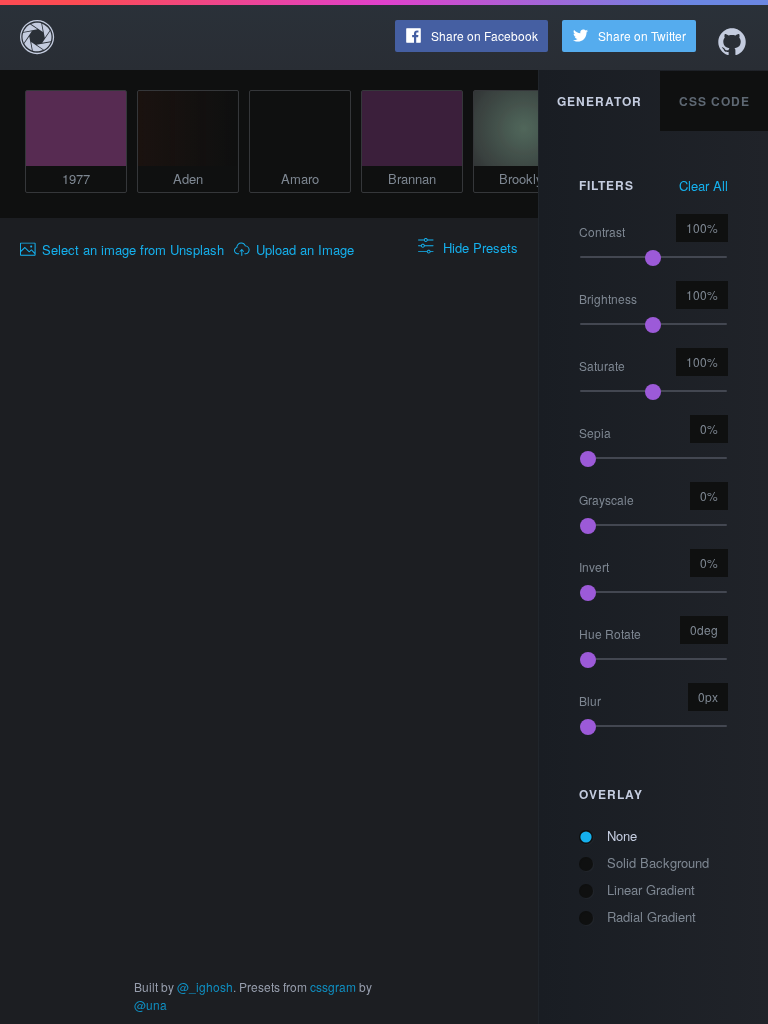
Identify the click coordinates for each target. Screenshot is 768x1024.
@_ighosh (205, 986)
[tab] (600, 101)
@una (150, 1004)
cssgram (333, 986)
